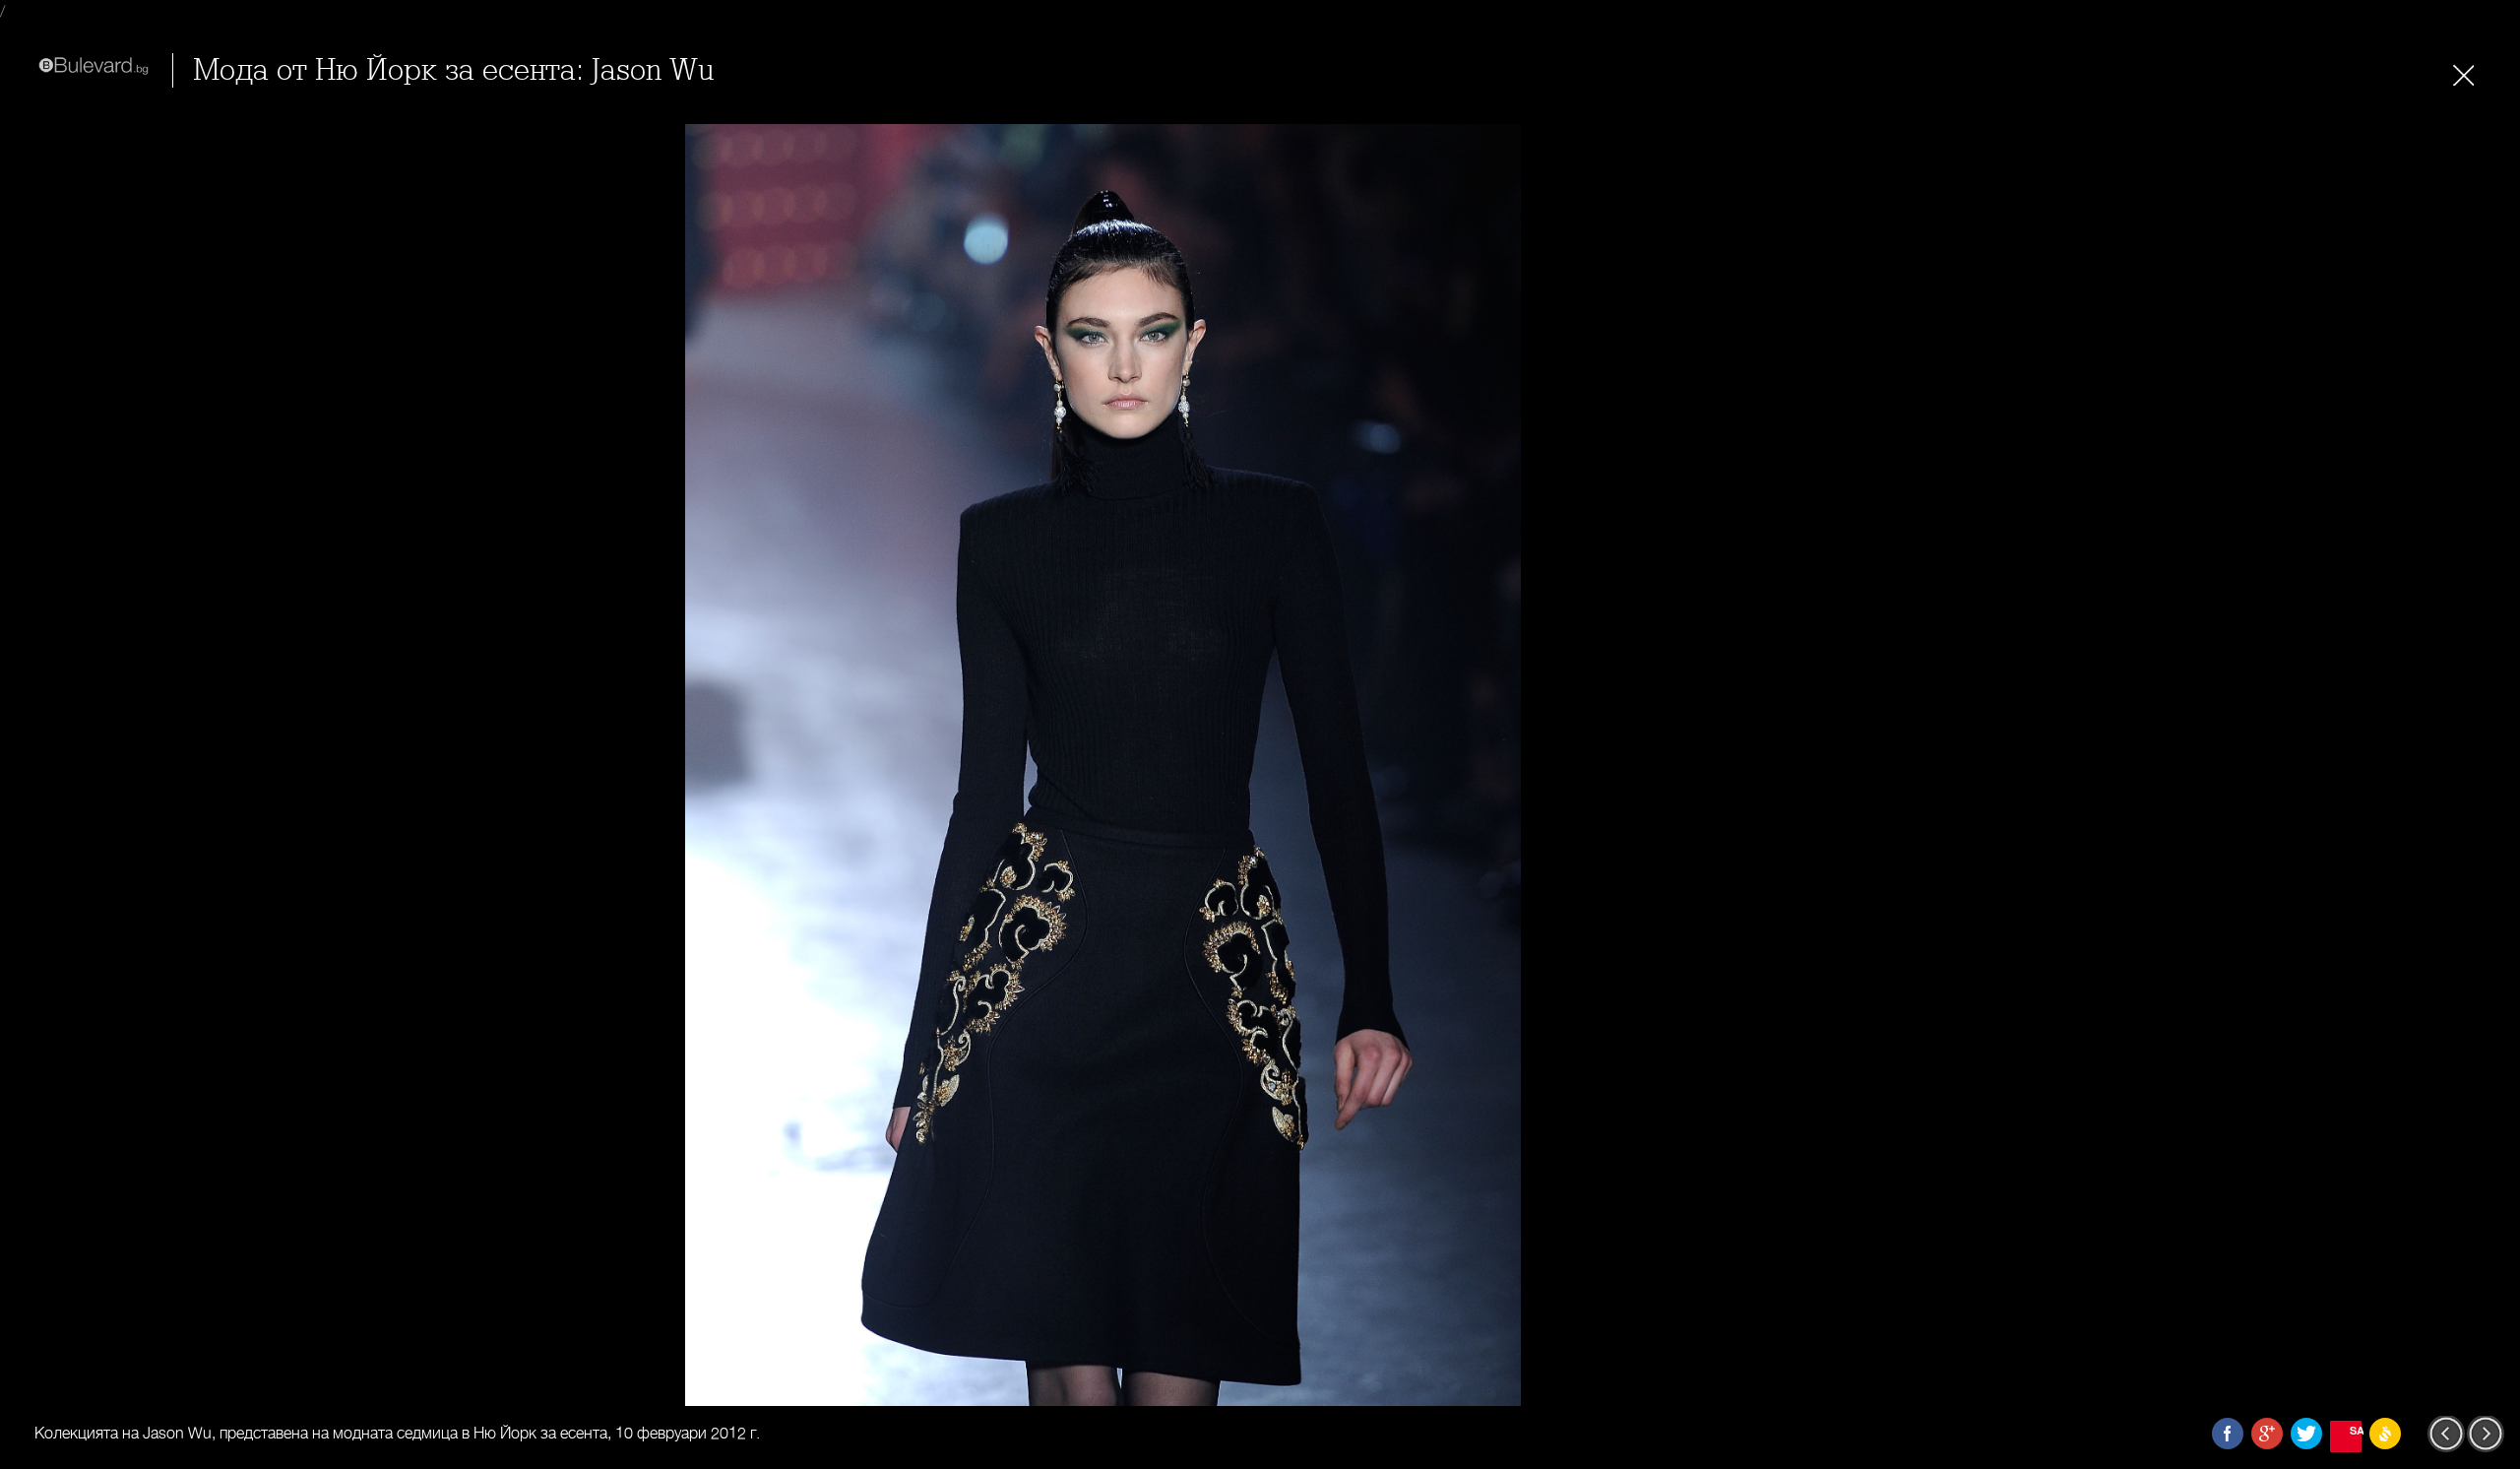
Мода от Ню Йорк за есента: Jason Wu (453, 70)
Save (2356, 1430)
